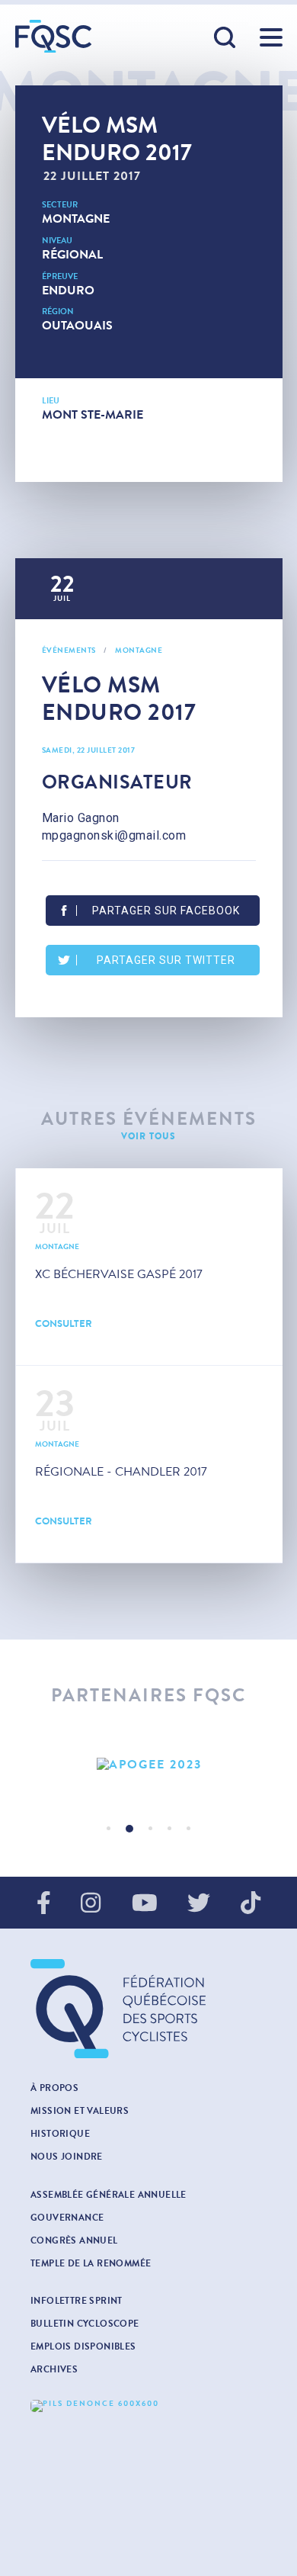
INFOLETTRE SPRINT (77, 2301)
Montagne (76, 218)
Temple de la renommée (91, 2263)
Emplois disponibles (83, 2346)
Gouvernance (67, 2218)
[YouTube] (145, 1904)
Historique (60, 2134)
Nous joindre (67, 2157)
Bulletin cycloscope (85, 2324)
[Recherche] (225, 38)
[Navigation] (271, 37)
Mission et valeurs (80, 2111)
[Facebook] (44, 1904)
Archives (54, 2369)
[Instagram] (91, 1904)
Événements (69, 650)
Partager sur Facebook (166, 911)
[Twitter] (199, 1904)
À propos (54, 2088)
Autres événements (149, 1119)
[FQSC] (53, 36)
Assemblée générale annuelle (109, 2195)
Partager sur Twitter (166, 960)
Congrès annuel (74, 2240)
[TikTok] (251, 1904)
